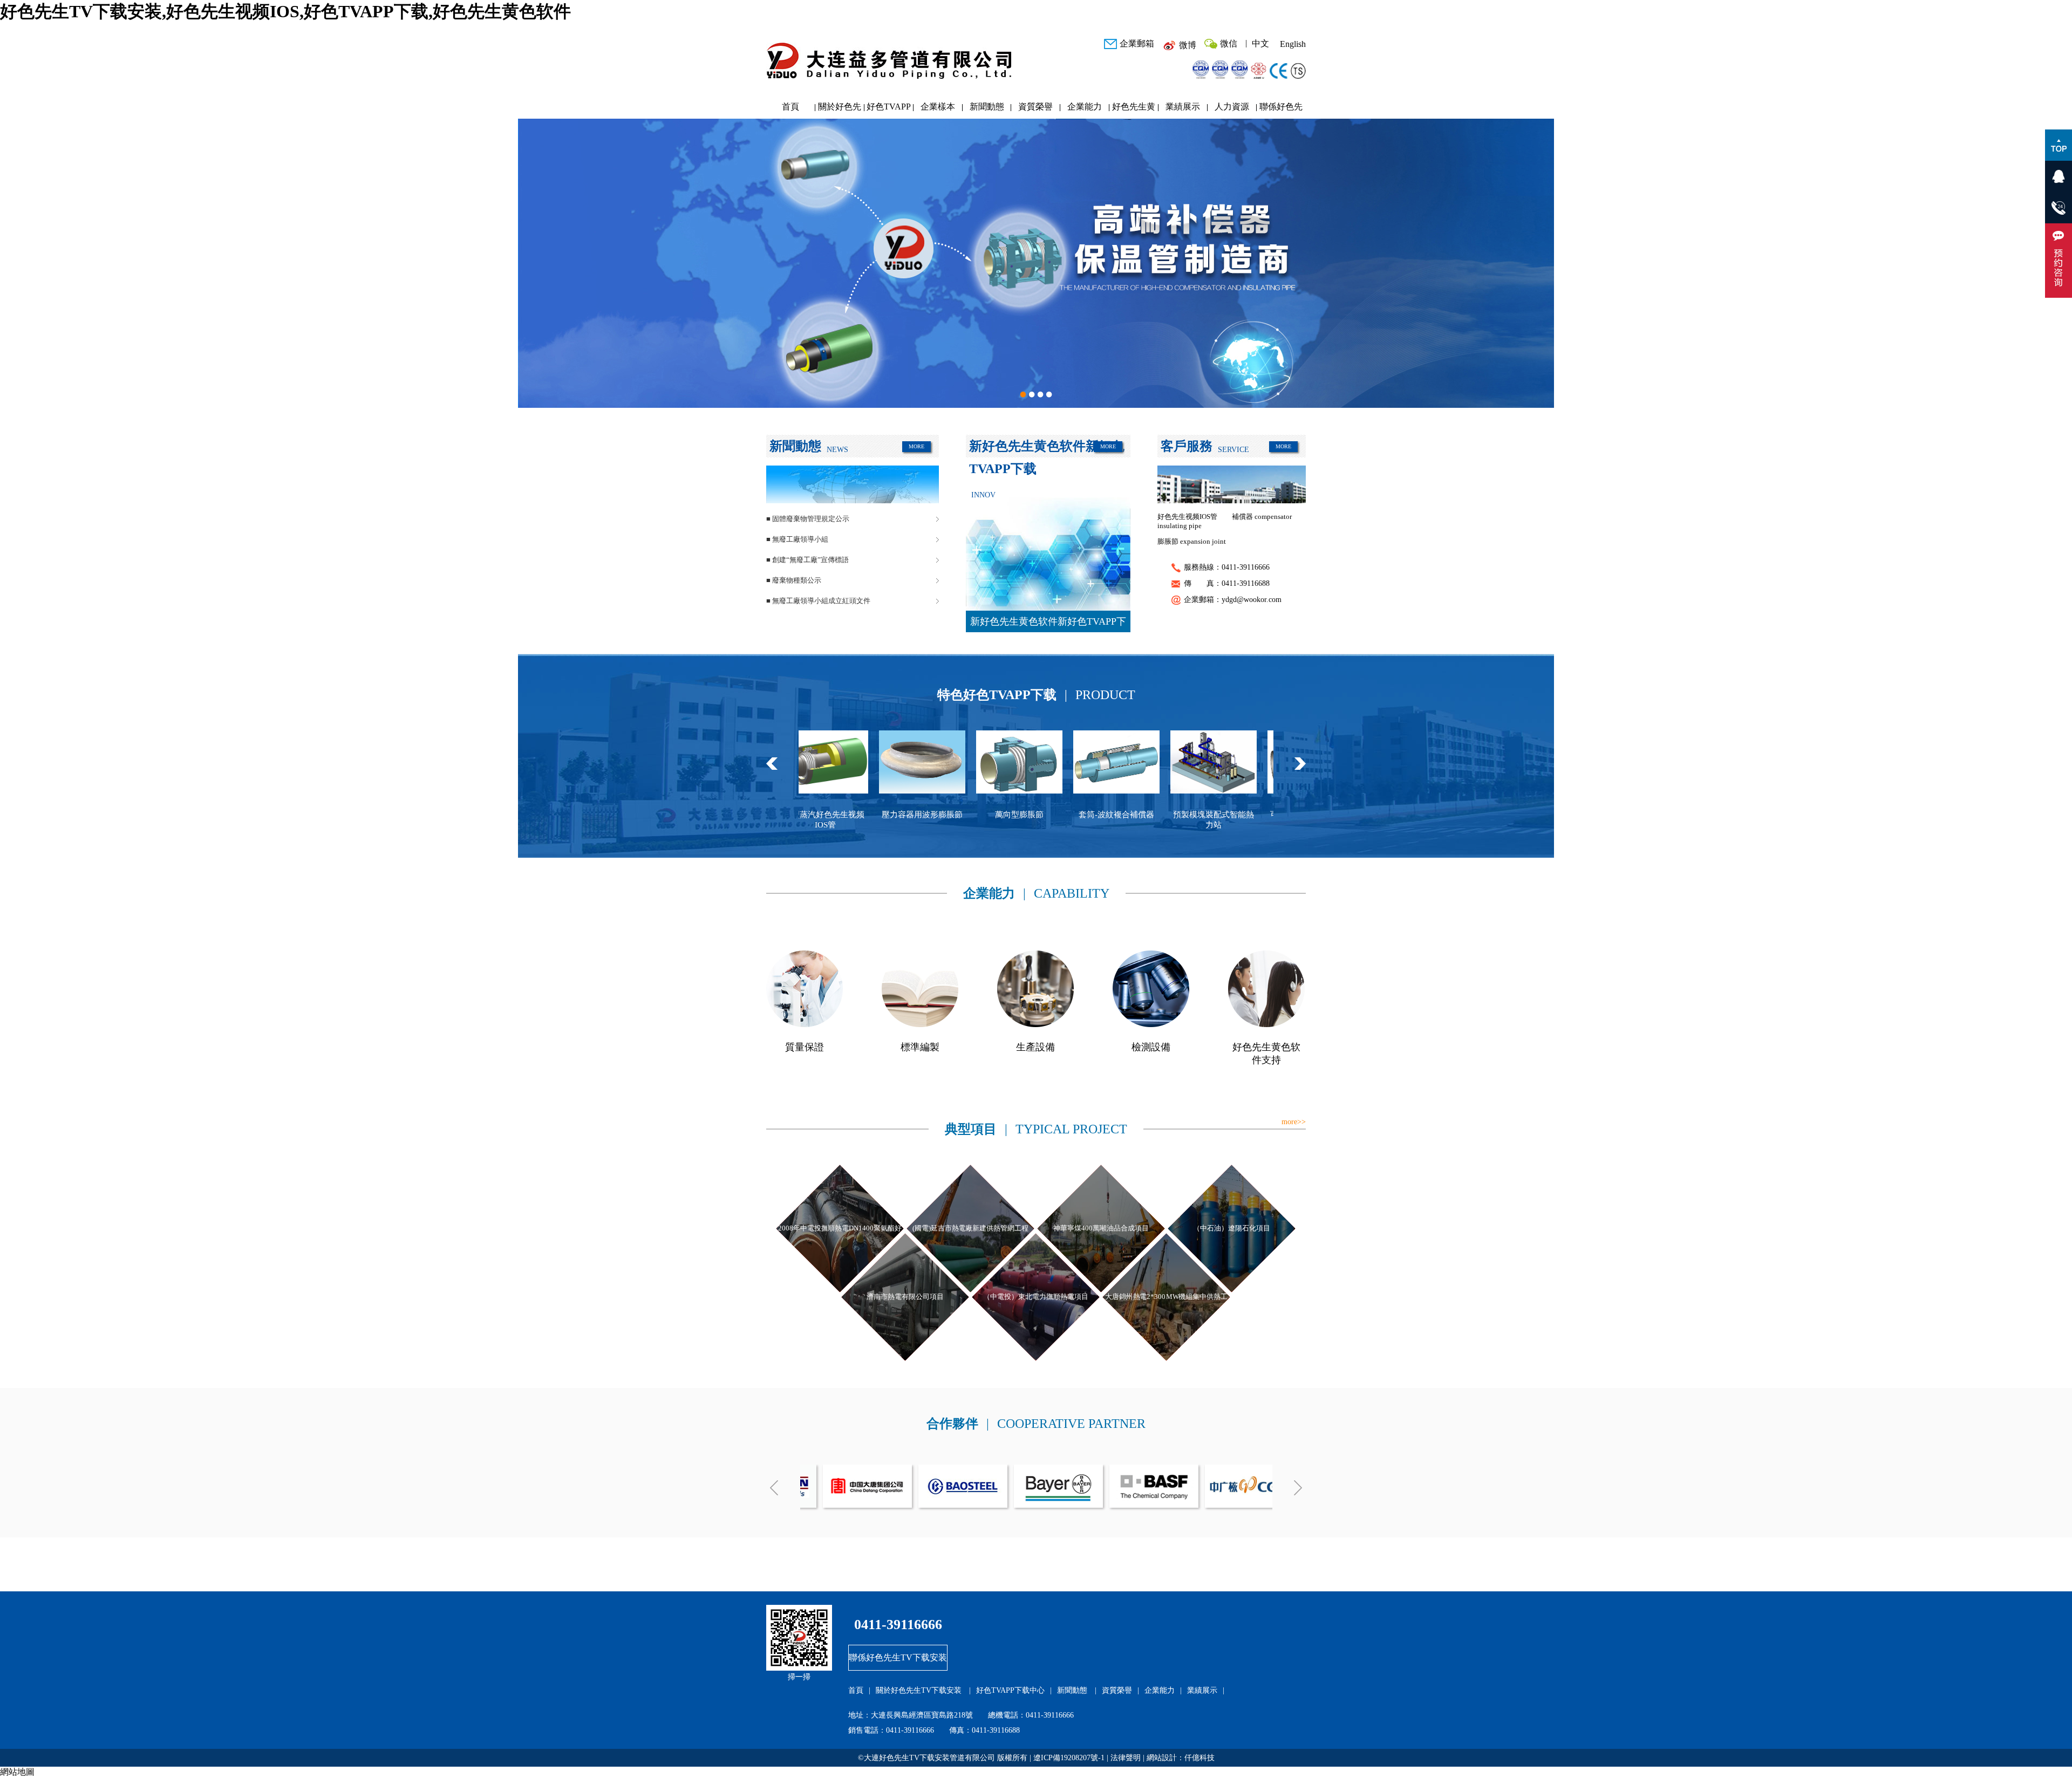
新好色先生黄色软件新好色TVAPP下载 (1048, 624)
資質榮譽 (1035, 107)
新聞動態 (987, 107)
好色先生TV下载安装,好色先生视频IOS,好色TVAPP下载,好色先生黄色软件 (285, 11)
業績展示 (1183, 107)
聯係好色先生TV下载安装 (1281, 109)
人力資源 (1232, 107)
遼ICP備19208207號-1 (1069, 1758)
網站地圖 (17, 1772)
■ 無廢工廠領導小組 (797, 539)
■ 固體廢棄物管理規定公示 (808, 519)
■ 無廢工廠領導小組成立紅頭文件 (818, 601)
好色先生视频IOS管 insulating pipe (1187, 521)
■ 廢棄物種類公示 (794, 580)
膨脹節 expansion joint (1192, 541)
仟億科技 (1199, 1758)
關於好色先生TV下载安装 (840, 109)
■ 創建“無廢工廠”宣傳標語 (807, 560)
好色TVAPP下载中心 (889, 109)
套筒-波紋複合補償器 (886, 815)
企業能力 (1085, 107)
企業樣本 (938, 107)
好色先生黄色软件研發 (1134, 109)
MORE (916, 446)
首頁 (790, 107)
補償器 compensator (1262, 517)
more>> (1294, 1122)
